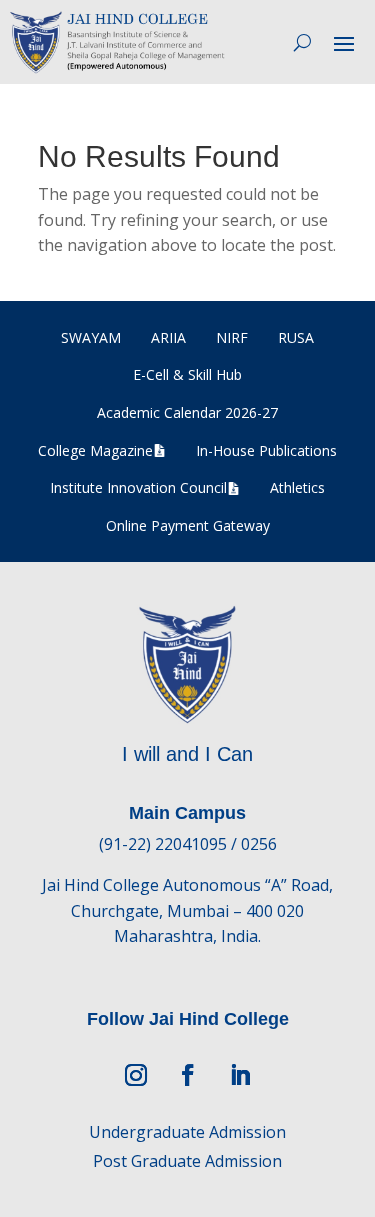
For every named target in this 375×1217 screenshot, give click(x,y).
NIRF (232, 337)
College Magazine (95, 450)
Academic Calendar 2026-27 (187, 412)
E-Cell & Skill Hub (187, 374)
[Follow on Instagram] (136, 1075)
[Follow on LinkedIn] (240, 1075)
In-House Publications (266, 450)
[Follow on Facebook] (188, 1075)
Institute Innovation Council (138, 487)
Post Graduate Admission (187, 1161)
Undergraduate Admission (187, 1132)
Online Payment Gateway (188, 525)
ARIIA (168, 337)
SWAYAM (91, 337)
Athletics (297, 487)
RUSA (296, 337)
